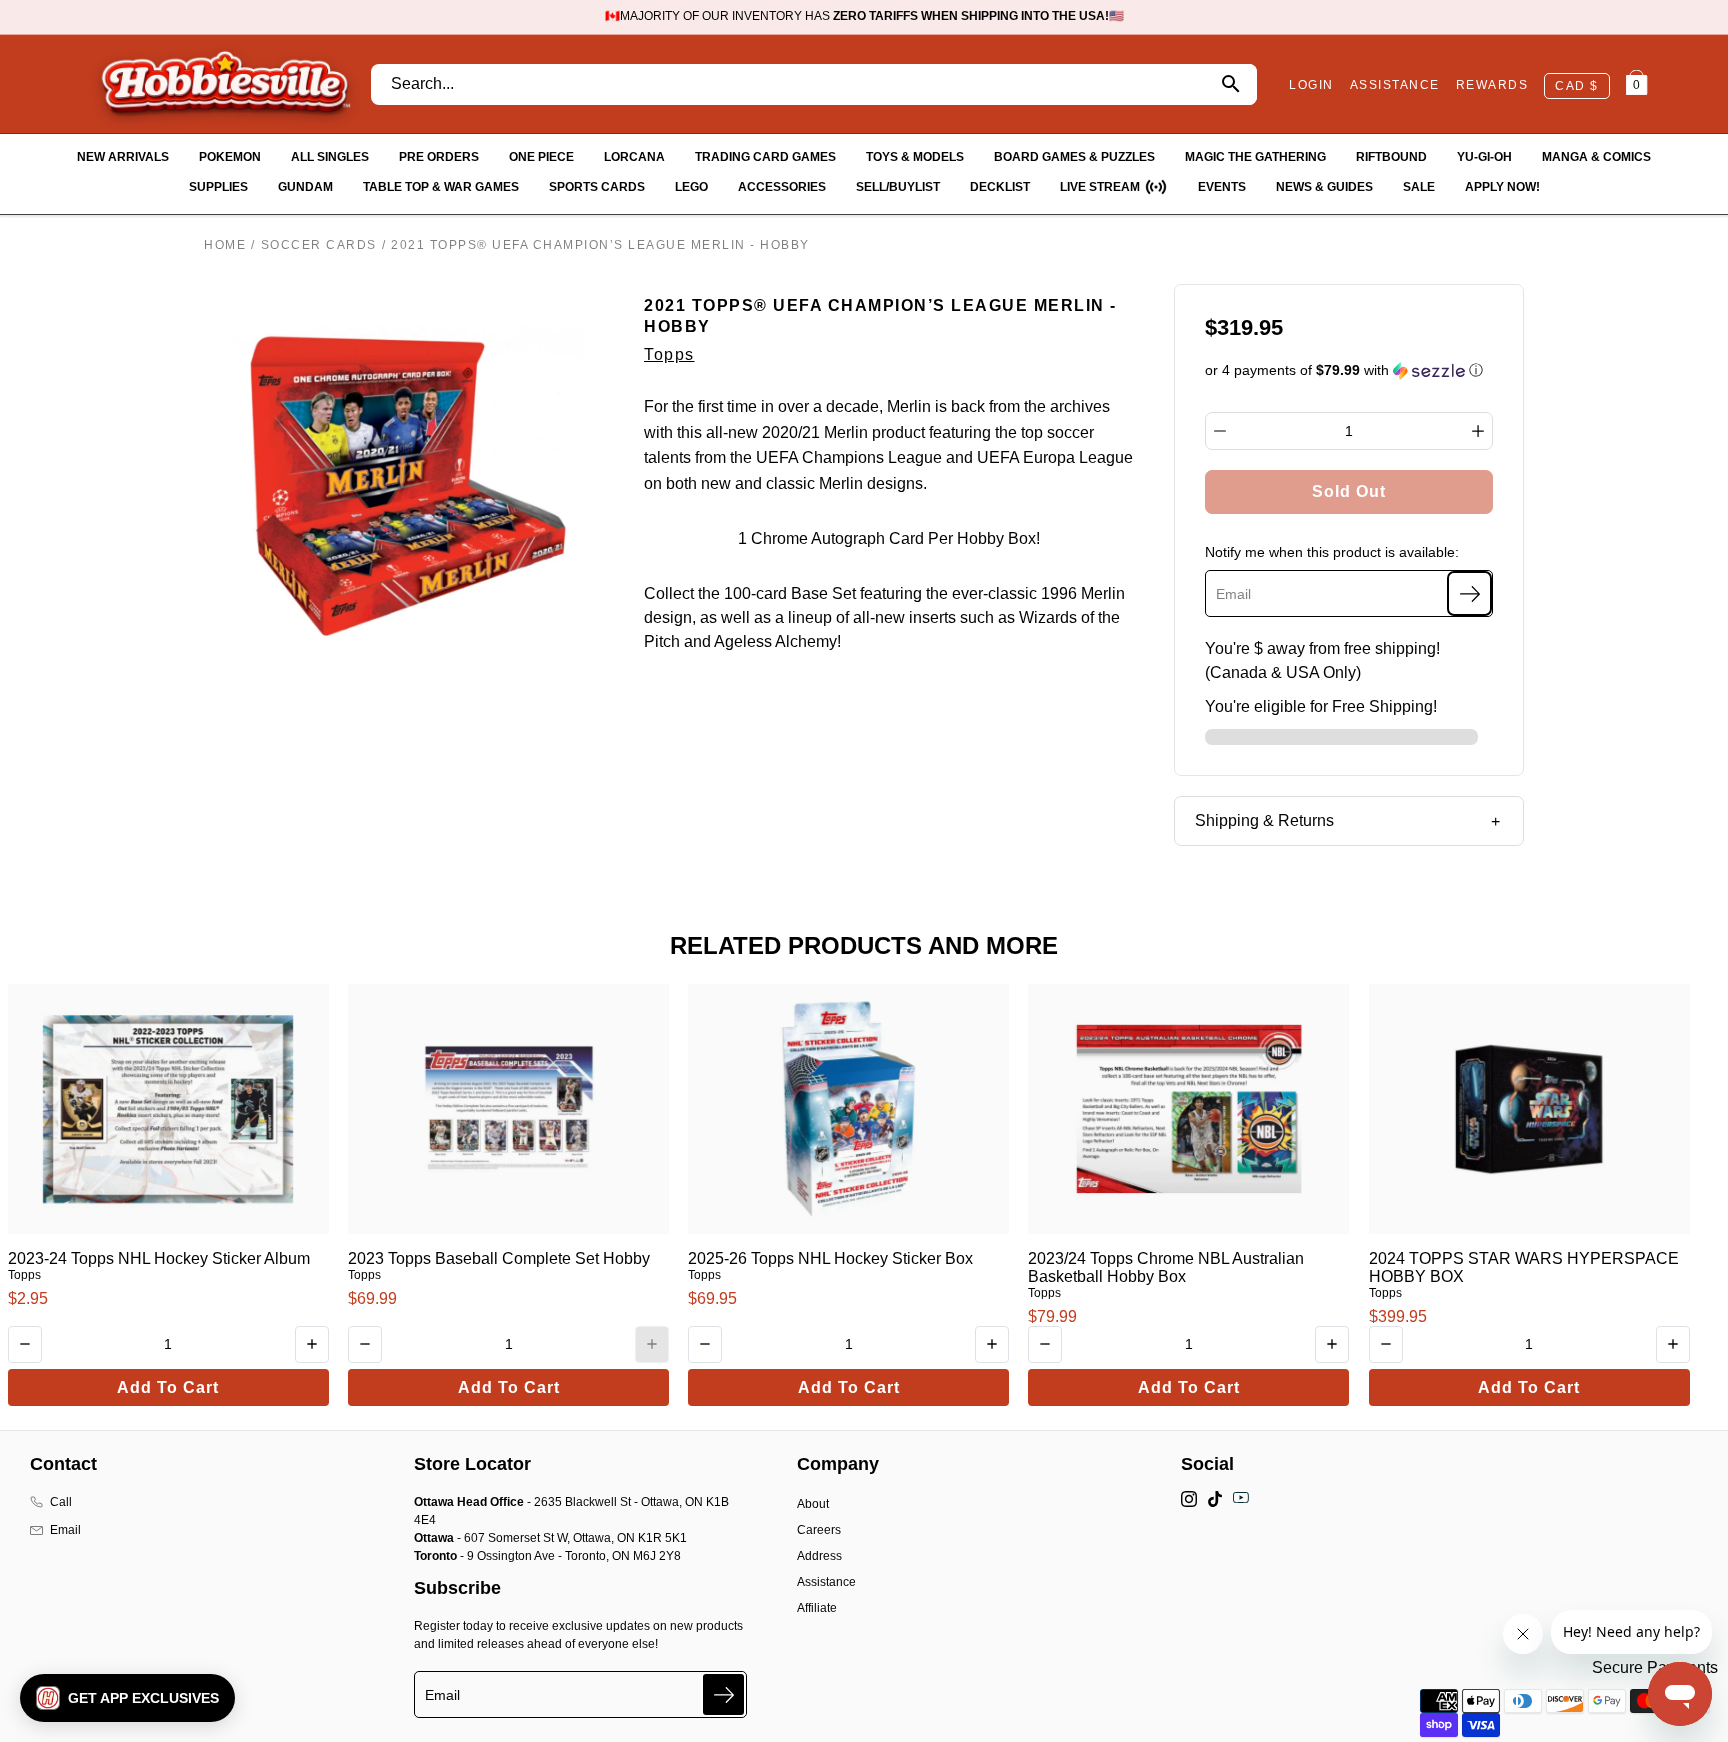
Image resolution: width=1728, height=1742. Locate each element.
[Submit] (723, 1694)
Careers (819, 1530)
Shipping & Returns (1264, 820)
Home (225, 245)
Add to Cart (168, 1387)
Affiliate (817, 1608)
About (813, 1504)
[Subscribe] (1469, 593)
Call (61, 1502)
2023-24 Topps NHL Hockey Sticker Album (159, 1258)
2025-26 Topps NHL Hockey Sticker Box (830, 1258)
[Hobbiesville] (225, 84)
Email (65, 1530)
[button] (1349, 370)
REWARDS (1492, 85)
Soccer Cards (319, 245)
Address (819, 1556)
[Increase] (1478, 431)
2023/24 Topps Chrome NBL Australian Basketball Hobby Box (1166, 1267)
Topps (669, 354)
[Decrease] (1220, 431)
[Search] (1230, 84)
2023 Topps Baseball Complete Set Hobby (499, 1258)
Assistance (826, 1582)
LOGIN (1311, 85)
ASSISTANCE (1395, 85)
